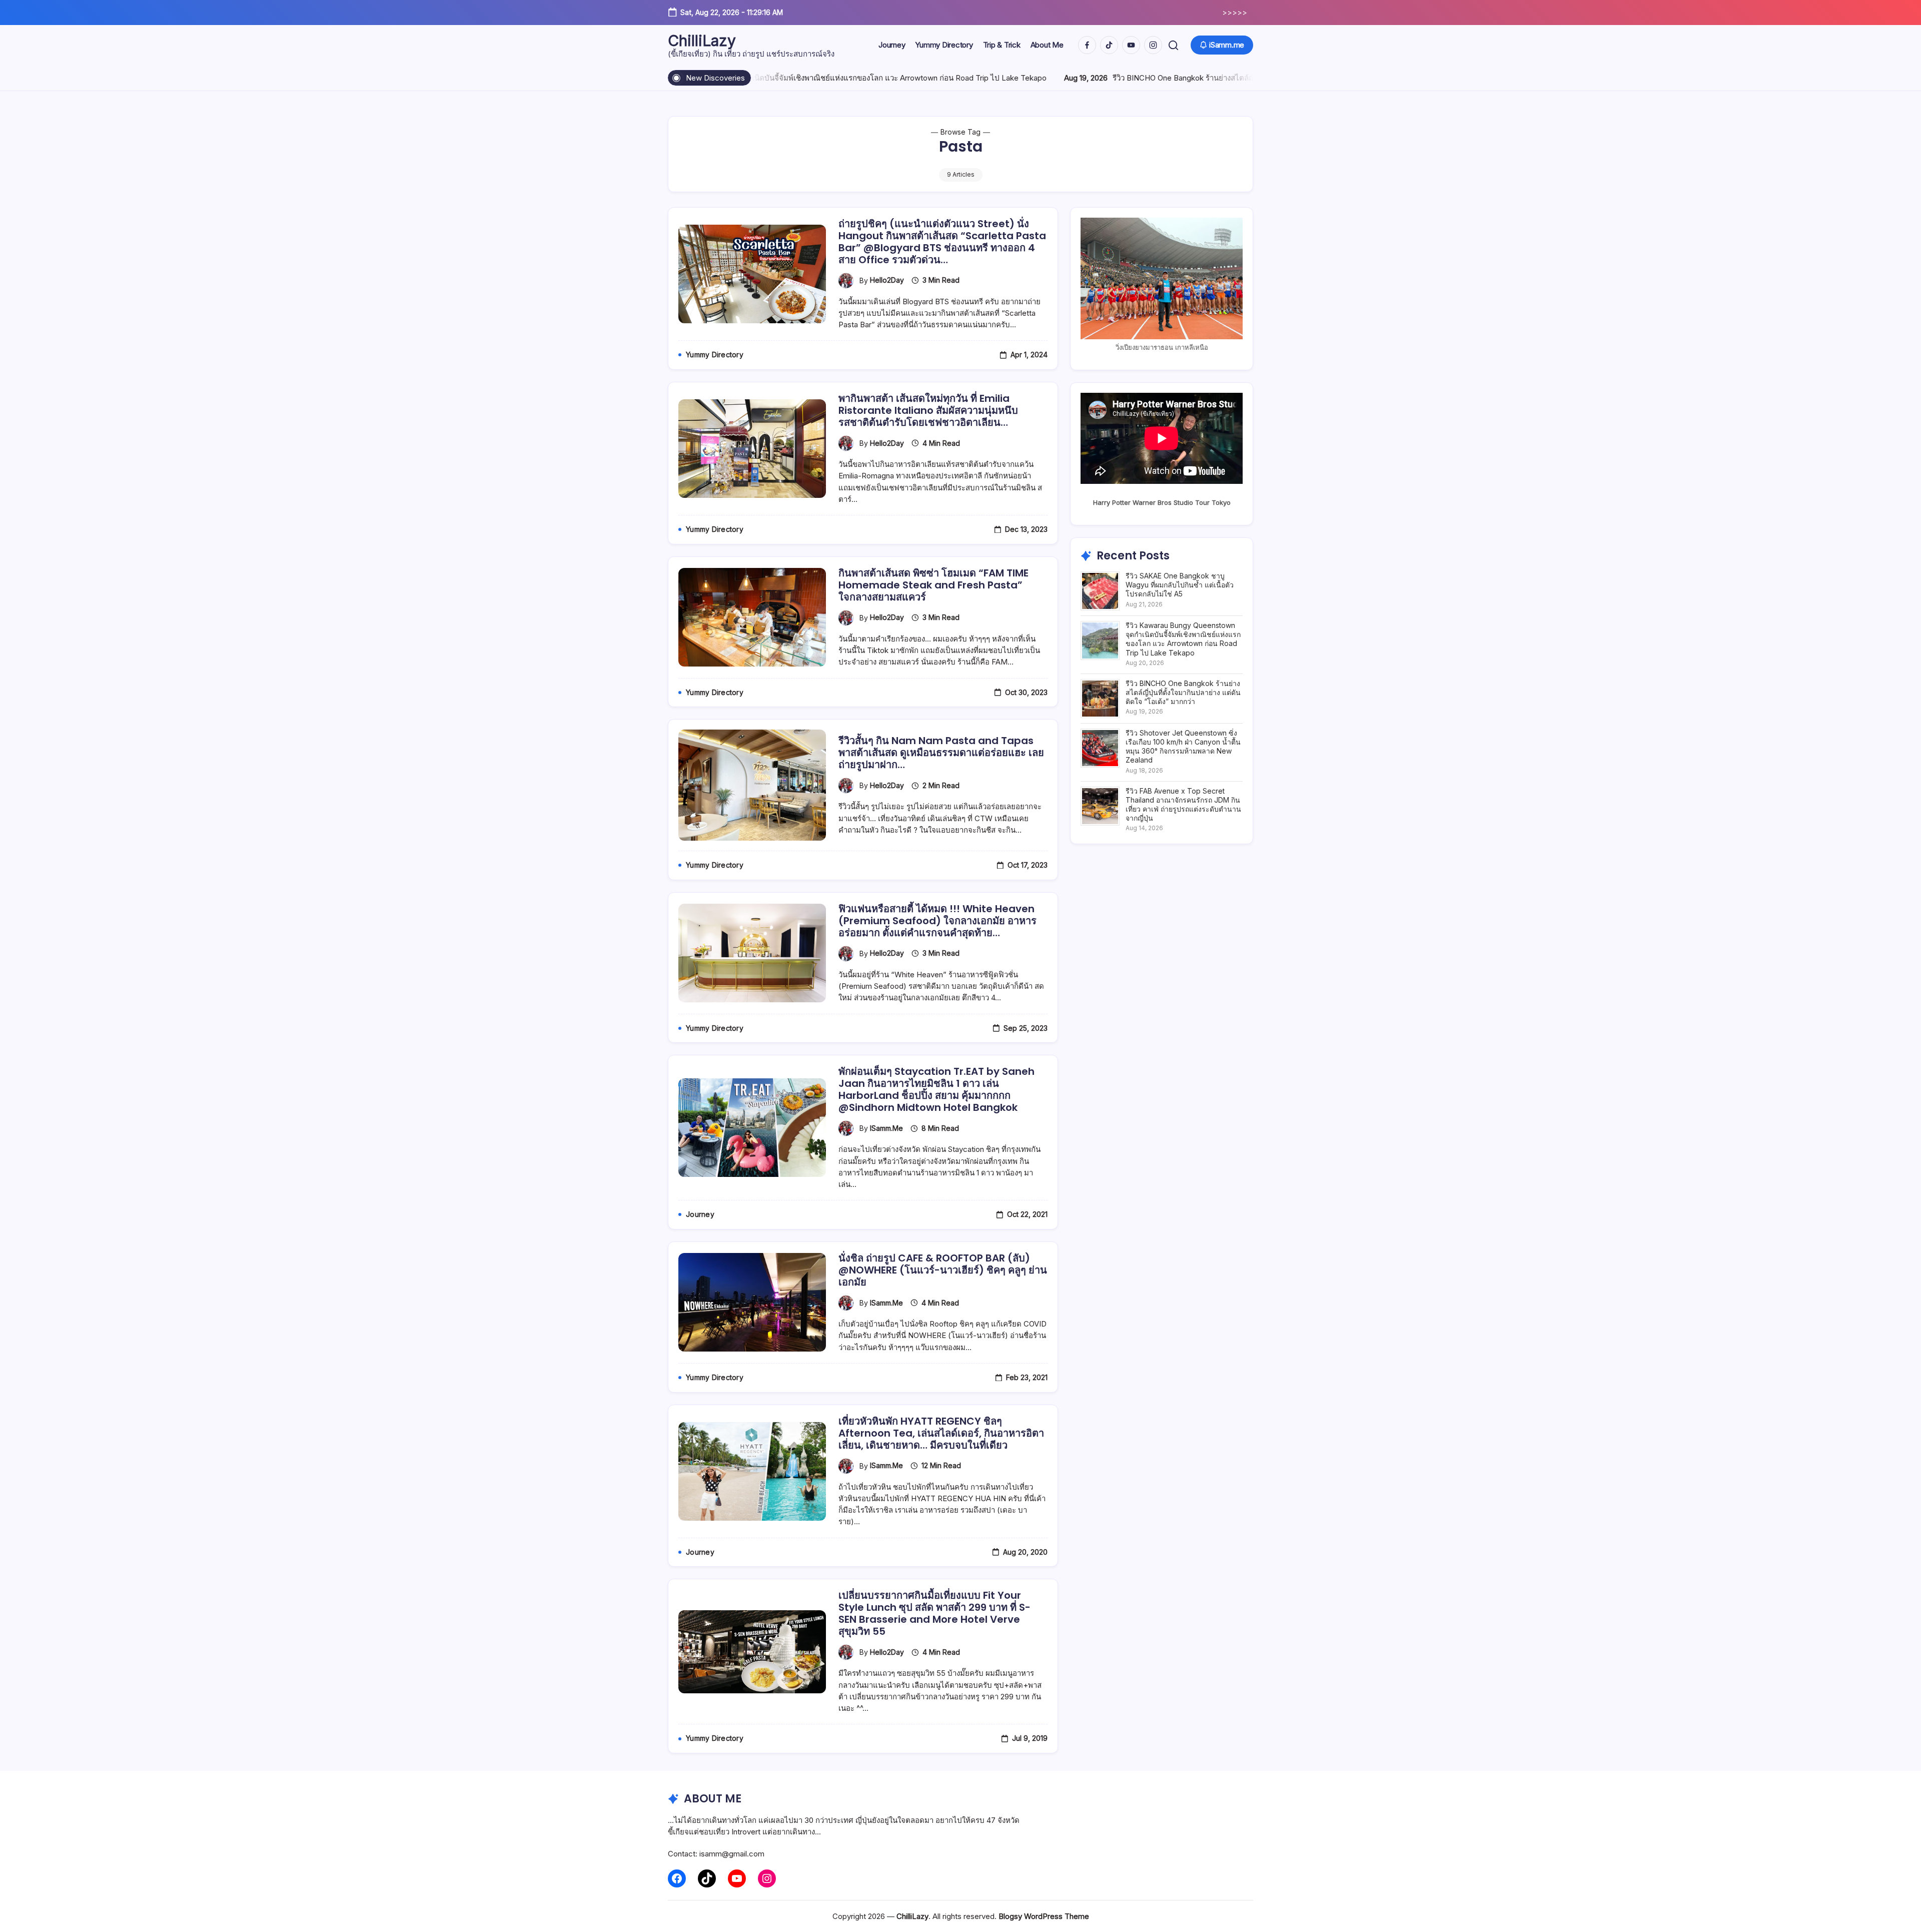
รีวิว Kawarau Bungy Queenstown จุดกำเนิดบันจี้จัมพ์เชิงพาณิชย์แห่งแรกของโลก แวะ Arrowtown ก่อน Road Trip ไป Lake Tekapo (1183, 639)
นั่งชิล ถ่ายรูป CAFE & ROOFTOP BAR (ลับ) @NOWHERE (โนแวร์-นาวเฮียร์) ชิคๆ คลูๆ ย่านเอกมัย (943, 1270)
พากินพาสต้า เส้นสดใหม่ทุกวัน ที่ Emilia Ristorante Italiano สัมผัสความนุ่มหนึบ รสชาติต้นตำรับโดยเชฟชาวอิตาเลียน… (928, 410)
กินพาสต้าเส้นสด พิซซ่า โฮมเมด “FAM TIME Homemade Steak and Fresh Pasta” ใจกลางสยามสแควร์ (933, 585)
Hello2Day (887, 280)
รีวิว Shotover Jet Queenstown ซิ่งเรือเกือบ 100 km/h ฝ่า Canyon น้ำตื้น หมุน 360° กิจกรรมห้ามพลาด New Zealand (1183, 747)
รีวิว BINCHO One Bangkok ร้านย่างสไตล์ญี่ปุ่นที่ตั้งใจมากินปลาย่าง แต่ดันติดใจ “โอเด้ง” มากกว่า (1130, 78)
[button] (1173, 45)
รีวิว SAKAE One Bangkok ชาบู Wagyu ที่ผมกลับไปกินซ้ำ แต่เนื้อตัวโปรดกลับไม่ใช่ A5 (1180, 585)
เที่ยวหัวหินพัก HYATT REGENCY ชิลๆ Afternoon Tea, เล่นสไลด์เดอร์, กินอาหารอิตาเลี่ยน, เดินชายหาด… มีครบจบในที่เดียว (941, 1433)
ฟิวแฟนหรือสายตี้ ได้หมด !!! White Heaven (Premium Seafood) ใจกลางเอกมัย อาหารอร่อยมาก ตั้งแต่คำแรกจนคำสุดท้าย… (937, 921)
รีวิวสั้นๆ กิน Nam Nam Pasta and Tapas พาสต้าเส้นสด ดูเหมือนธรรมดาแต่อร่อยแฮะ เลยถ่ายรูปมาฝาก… (941, 753)
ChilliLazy (702, 41)
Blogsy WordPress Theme (1044, 1916)
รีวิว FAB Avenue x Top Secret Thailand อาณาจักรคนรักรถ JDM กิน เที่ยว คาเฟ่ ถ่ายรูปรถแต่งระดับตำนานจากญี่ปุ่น (1183, 805)
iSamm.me (886, 1128)
